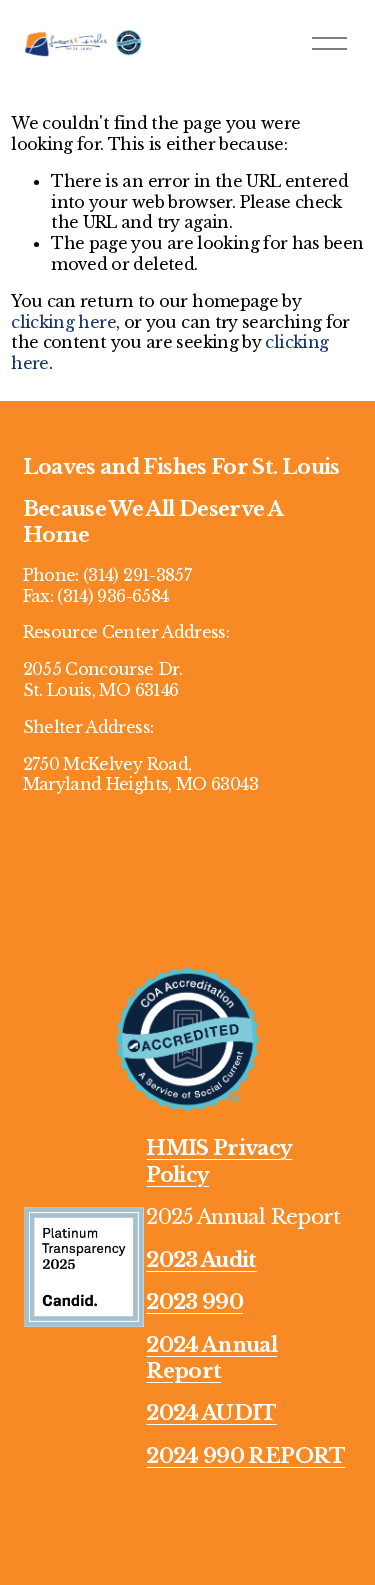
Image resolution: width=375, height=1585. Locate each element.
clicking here (63, 322)
